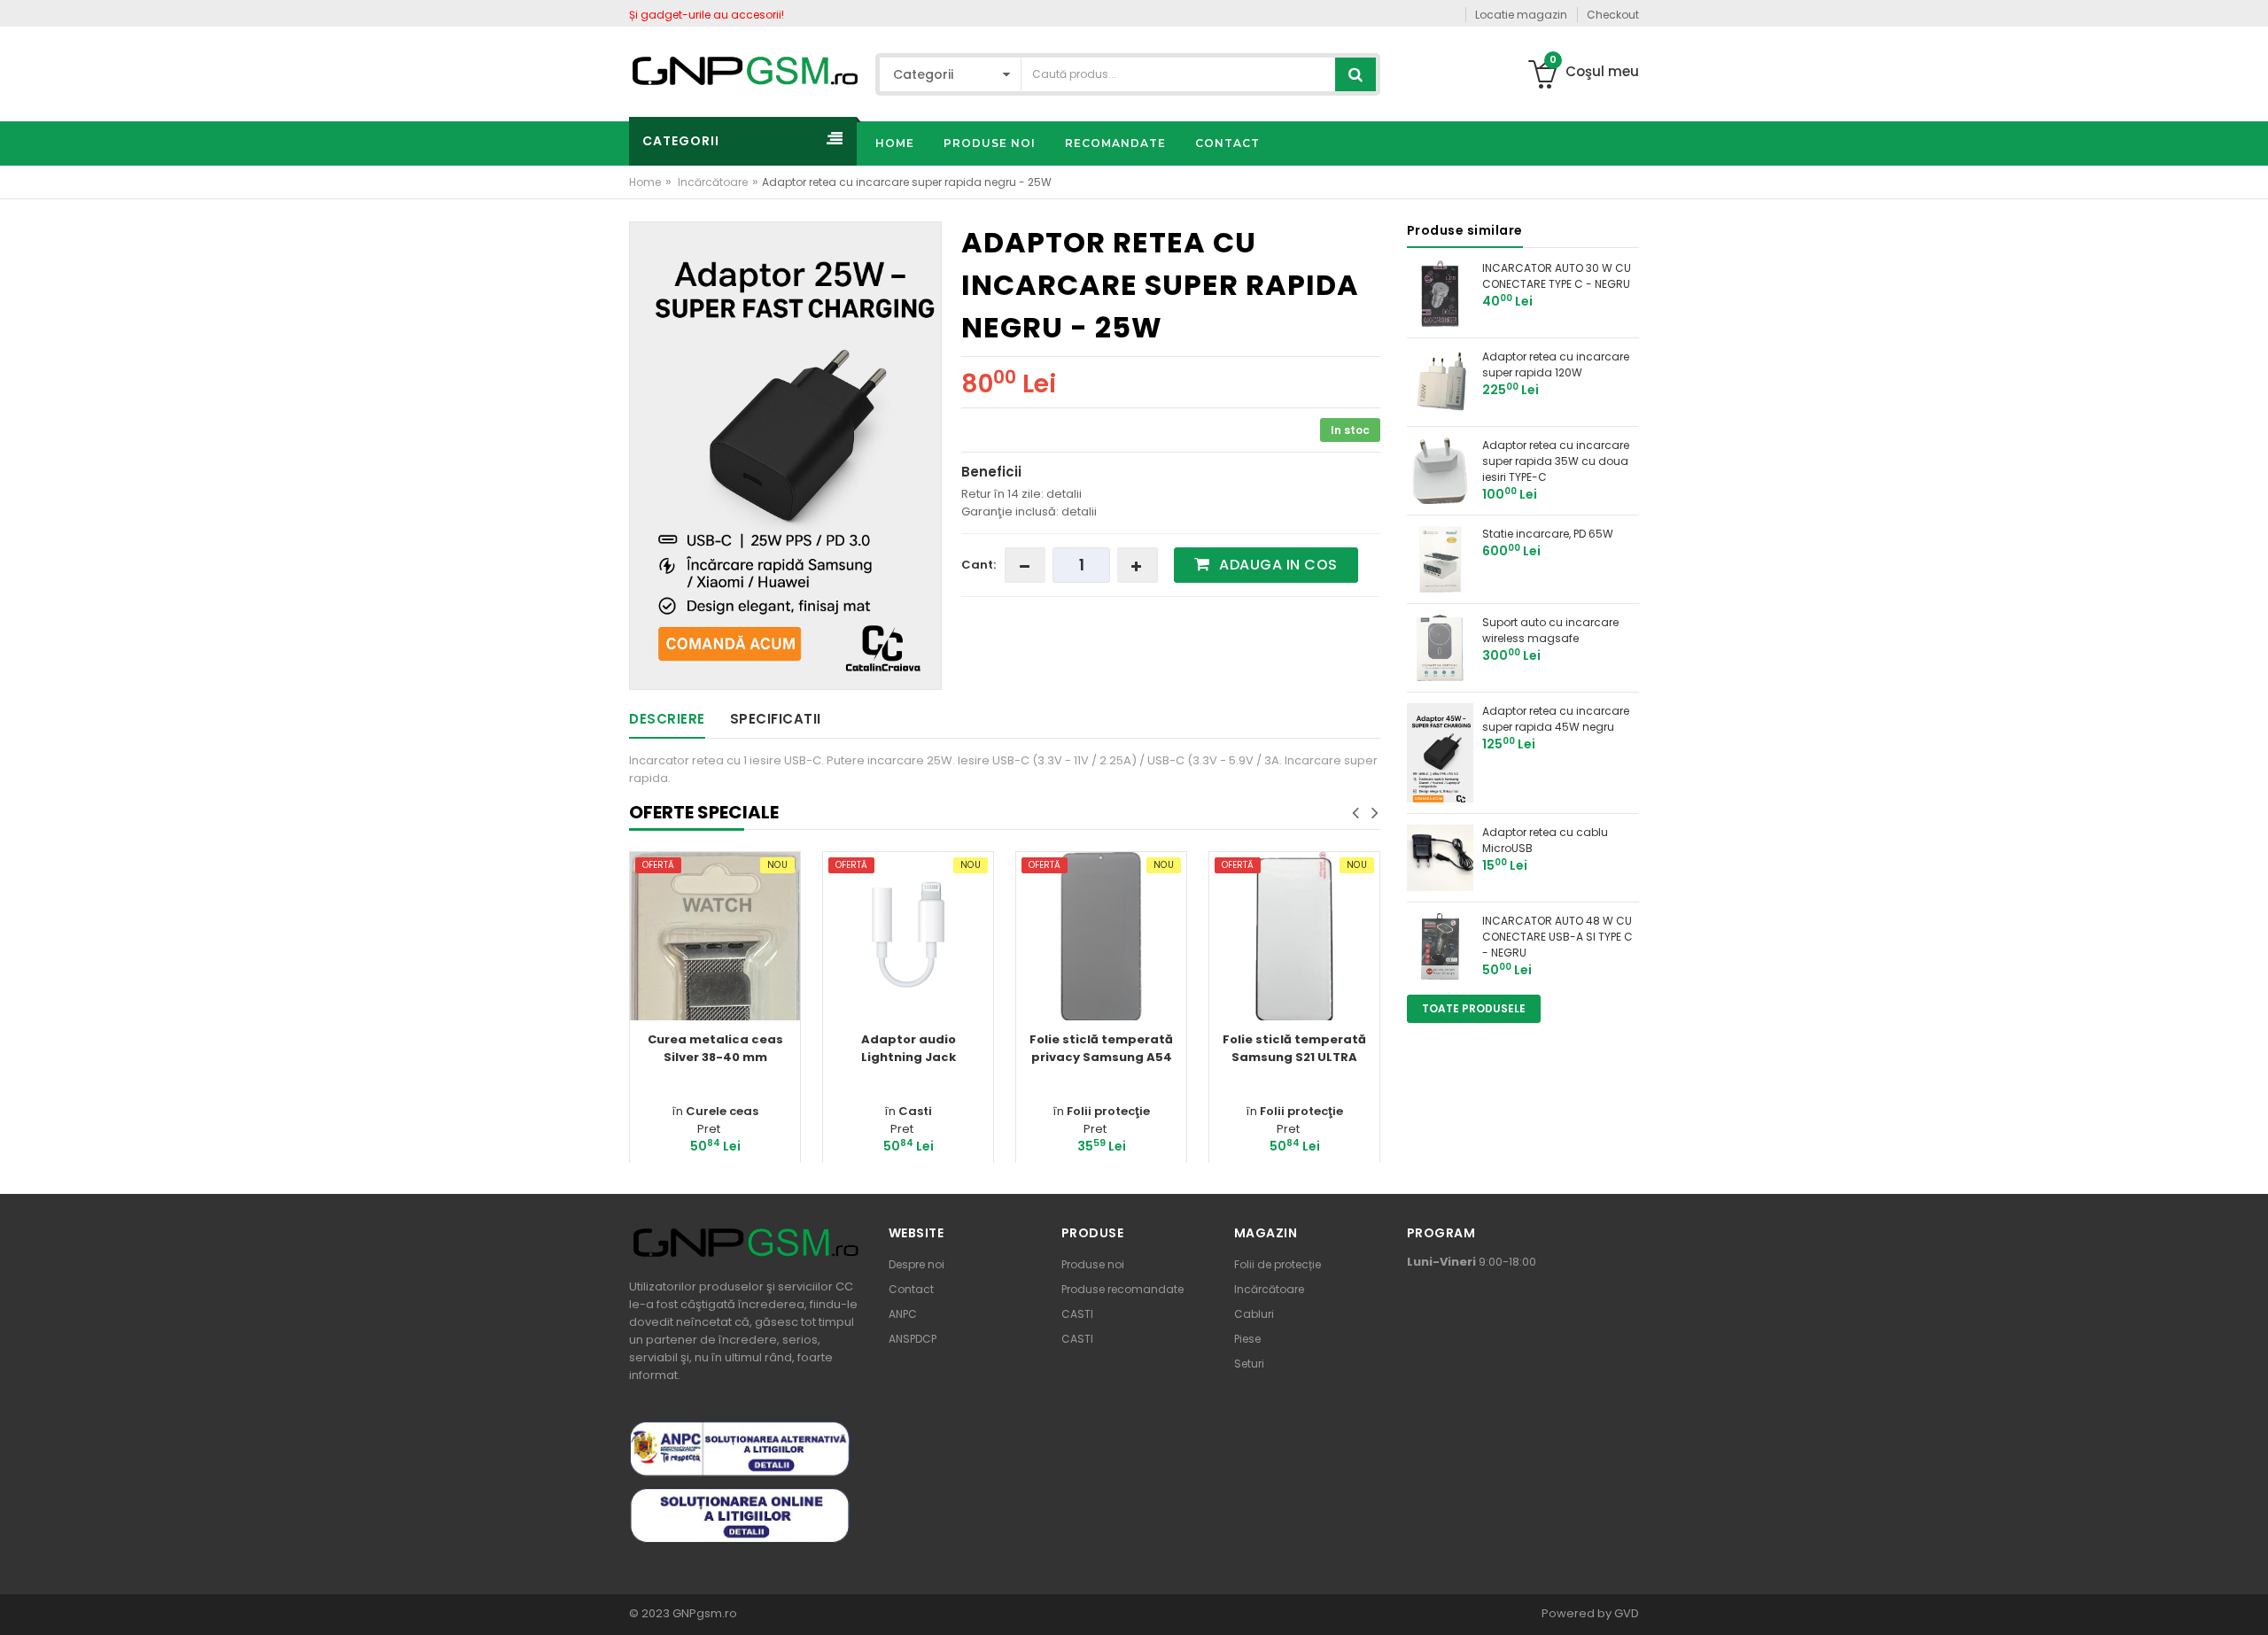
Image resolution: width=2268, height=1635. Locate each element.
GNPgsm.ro (703, 1613)
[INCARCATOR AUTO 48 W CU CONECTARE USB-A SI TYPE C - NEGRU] (1440, 945)
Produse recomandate (1122, 1289)
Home (645, 182)
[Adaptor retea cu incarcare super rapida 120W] (1440, 381)
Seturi (1249, 1364)
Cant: (979, 565)
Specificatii (776, 719)
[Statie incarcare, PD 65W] (1440, 558)
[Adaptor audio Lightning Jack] (908, 937)
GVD (1627, 1613)
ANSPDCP (913, 1339)
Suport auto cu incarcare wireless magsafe (1550, 630)
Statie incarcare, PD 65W (1548, 534)
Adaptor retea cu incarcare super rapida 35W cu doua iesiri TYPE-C (1556, 461)
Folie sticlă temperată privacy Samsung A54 (1101, 1048)
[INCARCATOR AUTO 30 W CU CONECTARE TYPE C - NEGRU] (1440, 293)
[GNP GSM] (744, 70)
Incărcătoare (713, 182)
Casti (915, 1111)
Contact (911, 1289)
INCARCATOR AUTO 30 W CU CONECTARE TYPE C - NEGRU (1557, 276)
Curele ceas (722, 1111)
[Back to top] (2249, 1603)
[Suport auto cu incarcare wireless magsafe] (1440, 647)
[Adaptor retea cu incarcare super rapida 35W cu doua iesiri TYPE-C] (1440, 470)
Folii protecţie (1108, 1111)
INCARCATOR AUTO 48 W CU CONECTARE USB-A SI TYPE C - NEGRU (1557, 937)
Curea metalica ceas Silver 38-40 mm (715, 1048)
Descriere (667, 719)
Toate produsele (1474, 1008)
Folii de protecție (1278, 1264)
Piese (1247, 1339)
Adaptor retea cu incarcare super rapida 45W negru (1556, 719)
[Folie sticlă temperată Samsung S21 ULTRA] (1294, 937)
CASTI (1077, 1314)
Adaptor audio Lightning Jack (909, 1048)
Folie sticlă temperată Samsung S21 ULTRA (1294, 1048)
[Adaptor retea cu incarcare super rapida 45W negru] (1440, 752)
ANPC (903, 1314)
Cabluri (1254, 1314)
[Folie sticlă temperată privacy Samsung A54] (1101, 937)
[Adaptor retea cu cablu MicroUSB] (1440, 857)
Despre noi (917, 1264)
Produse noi (1093, 1264)
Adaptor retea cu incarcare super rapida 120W (1556, 364)
